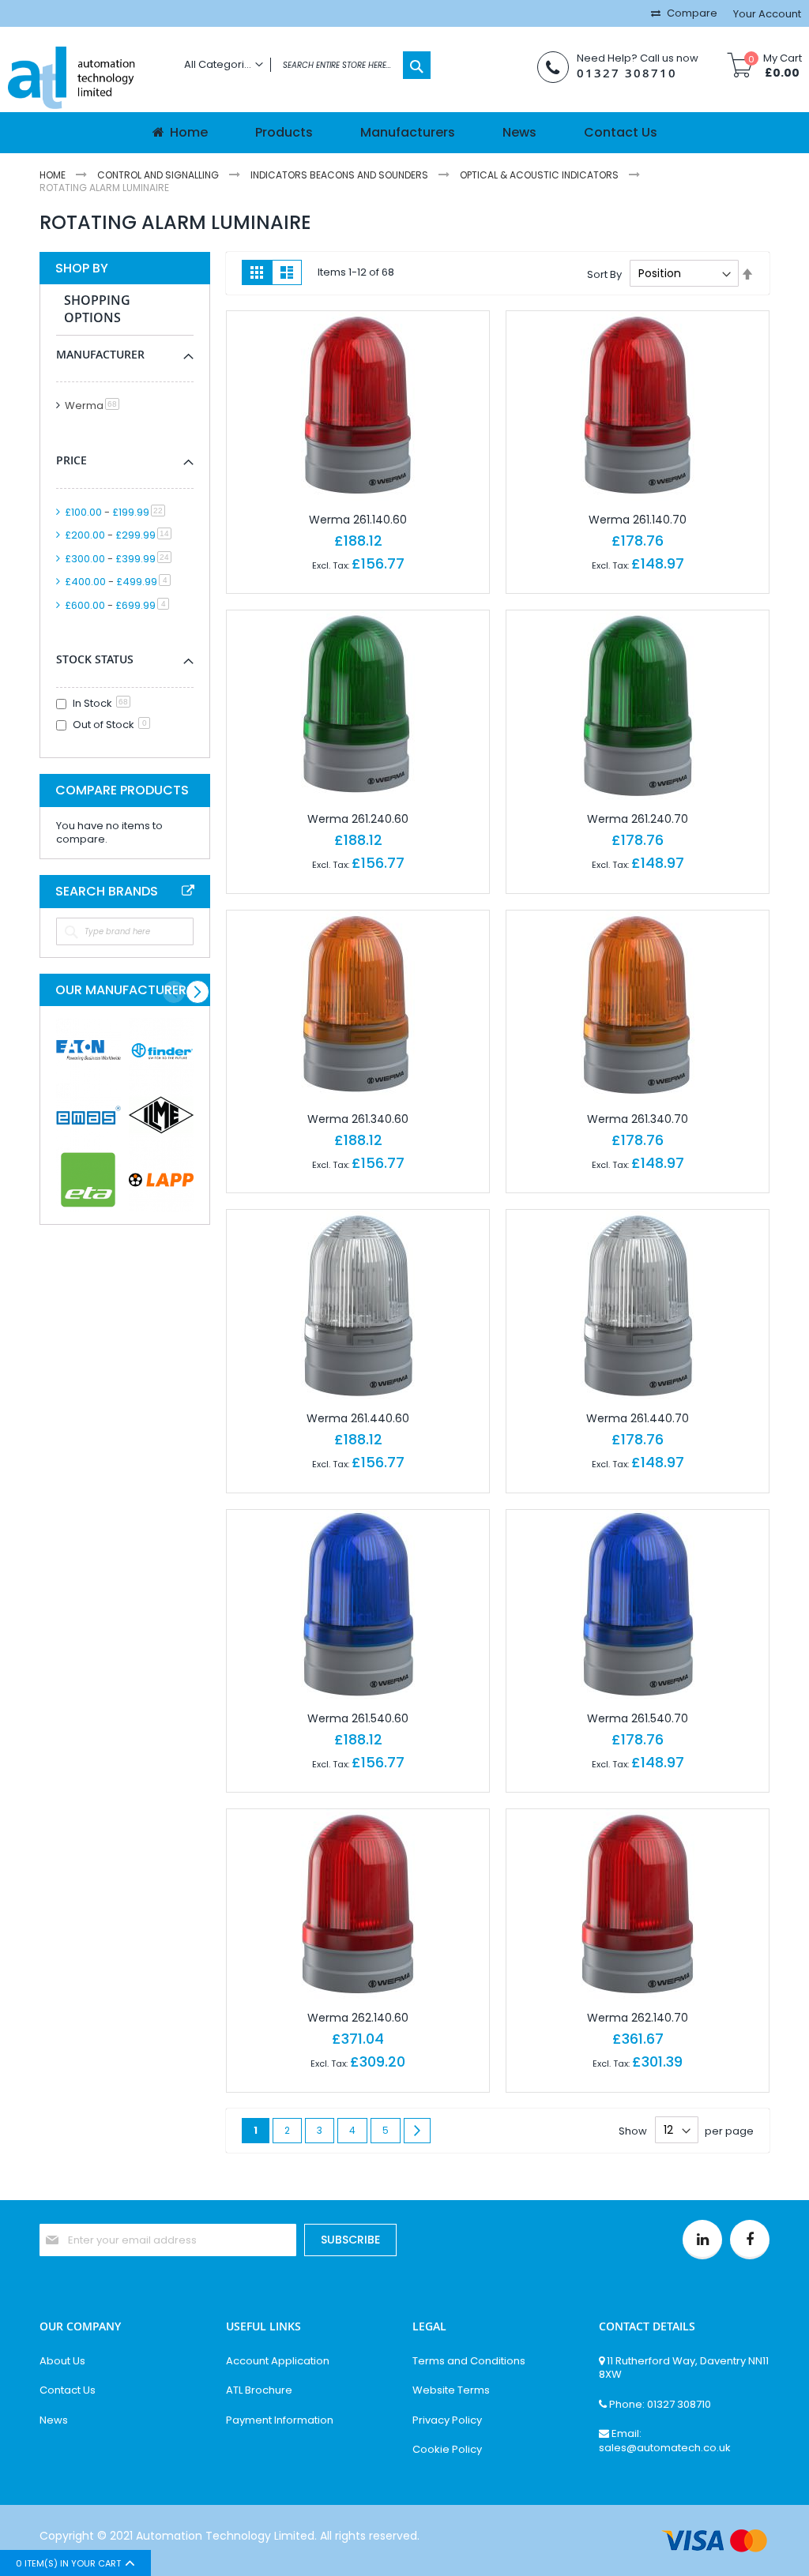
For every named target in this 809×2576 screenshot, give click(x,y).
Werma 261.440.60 (358, 1418)
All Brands (188, 891)
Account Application (278, 2361)
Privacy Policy (447, 2420)
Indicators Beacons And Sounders (341, 175)
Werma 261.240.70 (638, 819)
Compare (691, 13)
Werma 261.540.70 (638, 1718)
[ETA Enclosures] (88, 1180)
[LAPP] (161, 1180)
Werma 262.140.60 (358, 2018)
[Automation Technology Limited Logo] (84, 79)
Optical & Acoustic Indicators (540, 175)
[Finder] (161, 1050)
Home (54, 175)
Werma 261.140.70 (638, 520)
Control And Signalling (159, 175)
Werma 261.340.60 (358, 1119)
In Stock (100, 703)
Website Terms (451, 2390)
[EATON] (88, 1050)
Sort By (604, 274)
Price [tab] (71, 460)
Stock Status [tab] (95, 659)
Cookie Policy (447, 2450)
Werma (95, 406)
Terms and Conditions (469, 2361)
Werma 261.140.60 (358, 520)
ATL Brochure (259, 2390)
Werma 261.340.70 (638, 1119)
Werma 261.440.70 (638, 1418)
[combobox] (303, 65)
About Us (62, 2361)
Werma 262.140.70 (638, 2018)
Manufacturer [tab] (100, 354)
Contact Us (68, 2390)
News (54, 2420)
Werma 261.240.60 (358, 819)
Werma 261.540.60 (358, 1718)
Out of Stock (110, 725)
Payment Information (280, 2420)
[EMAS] (88, 1115)
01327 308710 (627, 73)
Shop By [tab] (82, 268)
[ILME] (161, 1115)
